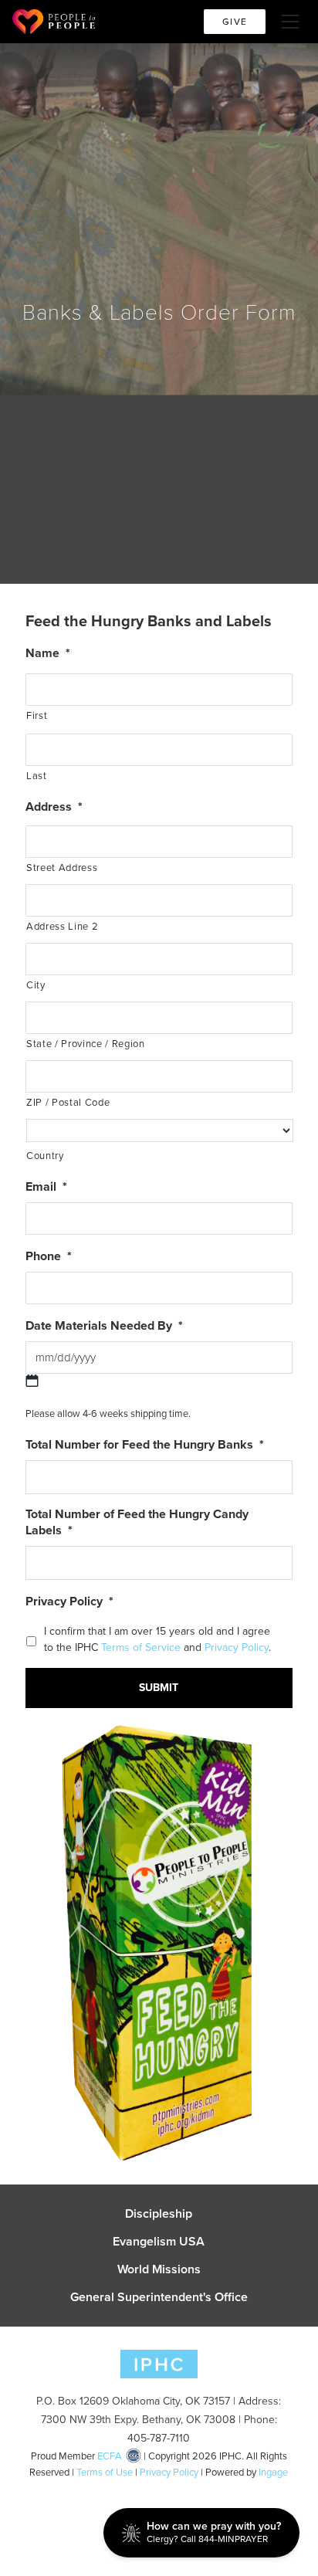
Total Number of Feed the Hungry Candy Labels (137, 1523)
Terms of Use (105, 2472)
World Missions (159, 2269)
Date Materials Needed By (104, 1326)
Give (235, 22)
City (36, 985)
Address (54, 807)
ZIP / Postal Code (68, 1102)
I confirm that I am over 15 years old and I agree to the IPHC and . (157, 1639)
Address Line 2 (62, 926)
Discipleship (159, 2214)
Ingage (273, 2472)
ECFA (110, 2456)
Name (48, 654)
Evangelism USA (159, 2242)
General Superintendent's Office (159, 2297)
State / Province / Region (86, 1044)
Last (37, 776)
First (37, 715)
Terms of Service (142, 1647)
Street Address (62, 868)
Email (46, 1187)
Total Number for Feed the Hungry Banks (145, 1445)
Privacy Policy (69, 1602)
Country (45, 1156)
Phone (49, 1257)
